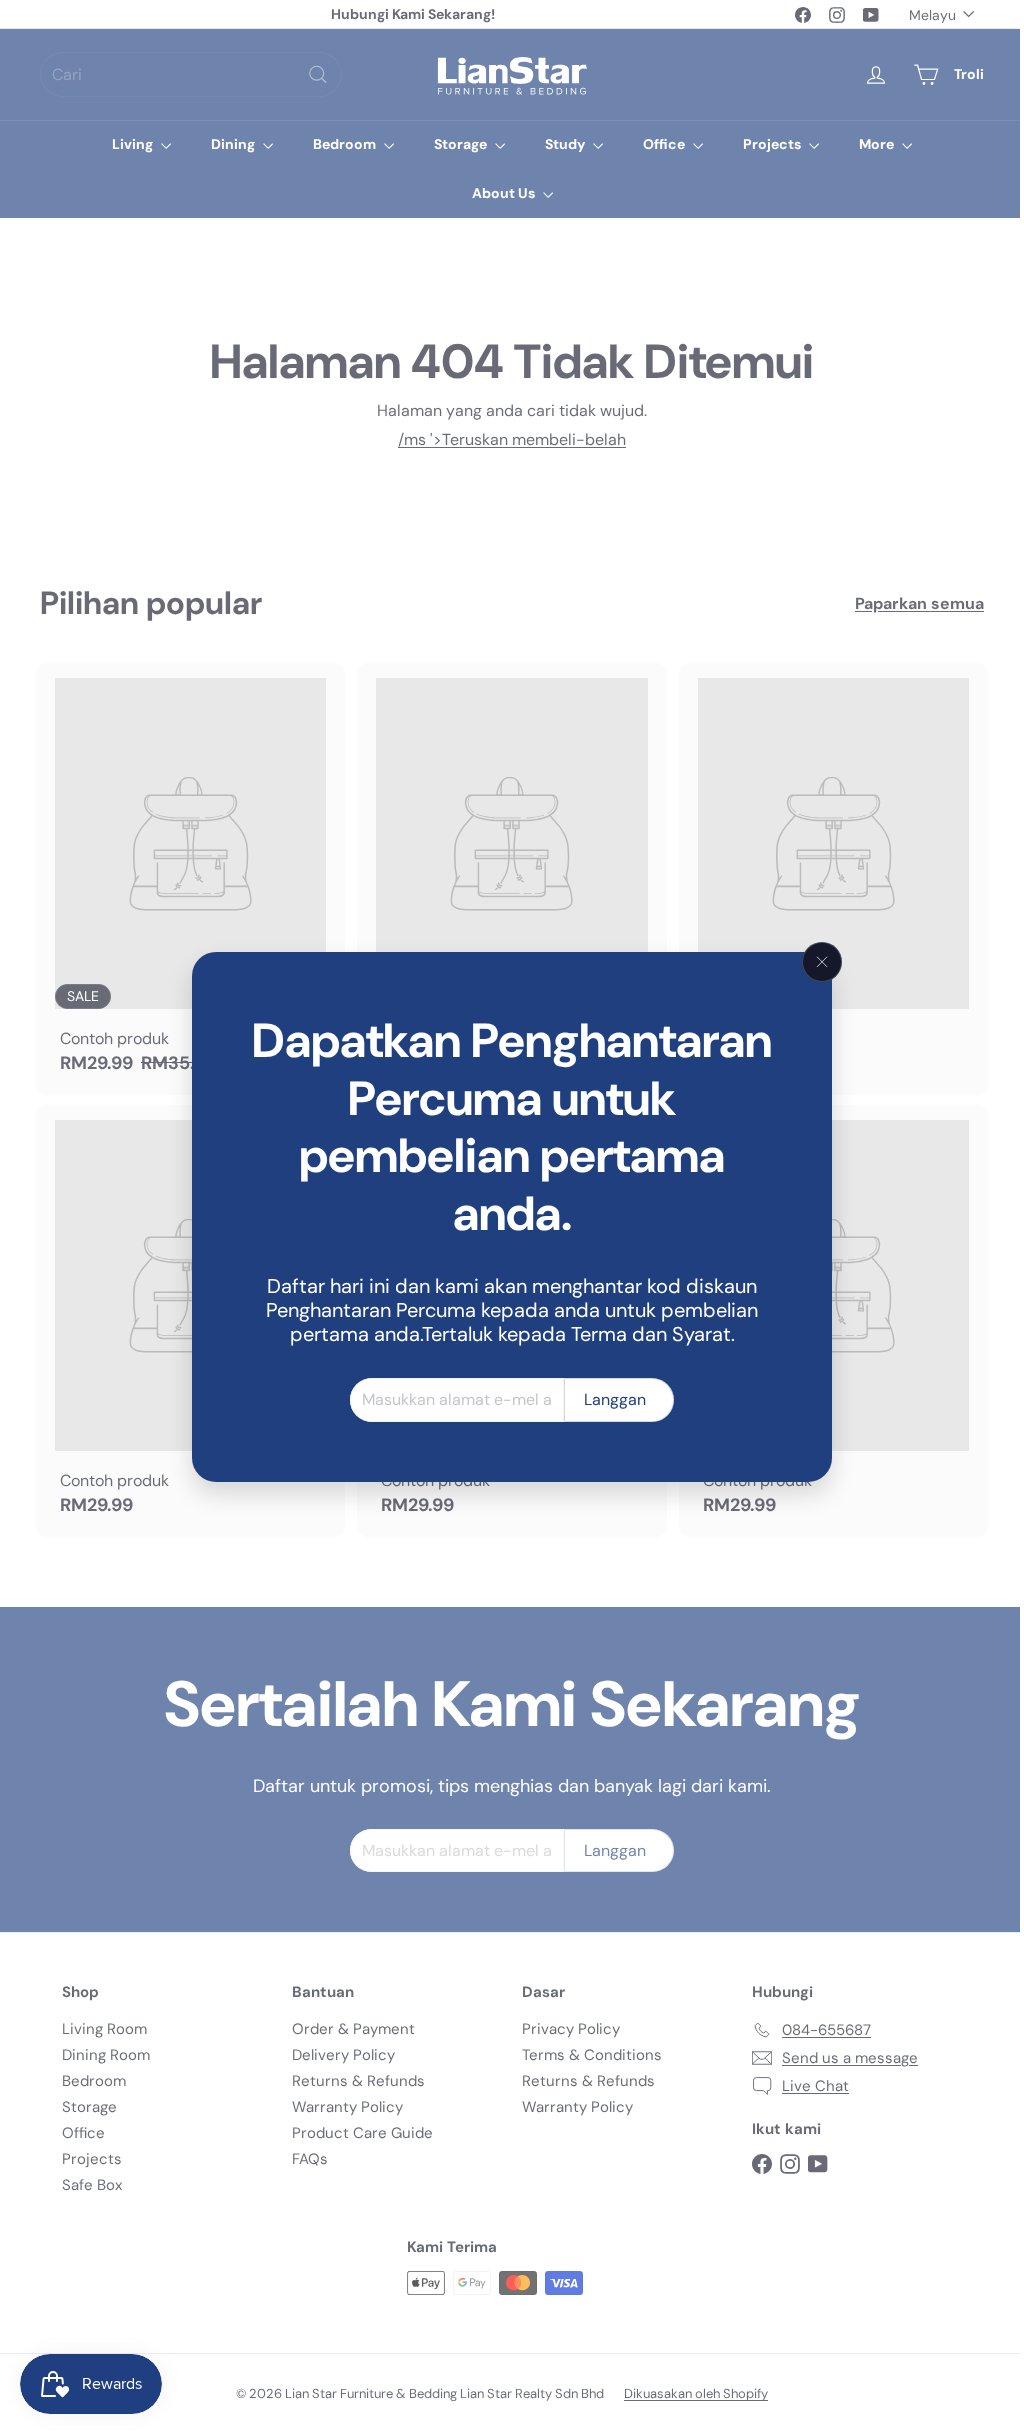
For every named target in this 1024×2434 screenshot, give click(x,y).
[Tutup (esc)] (815, 962)
